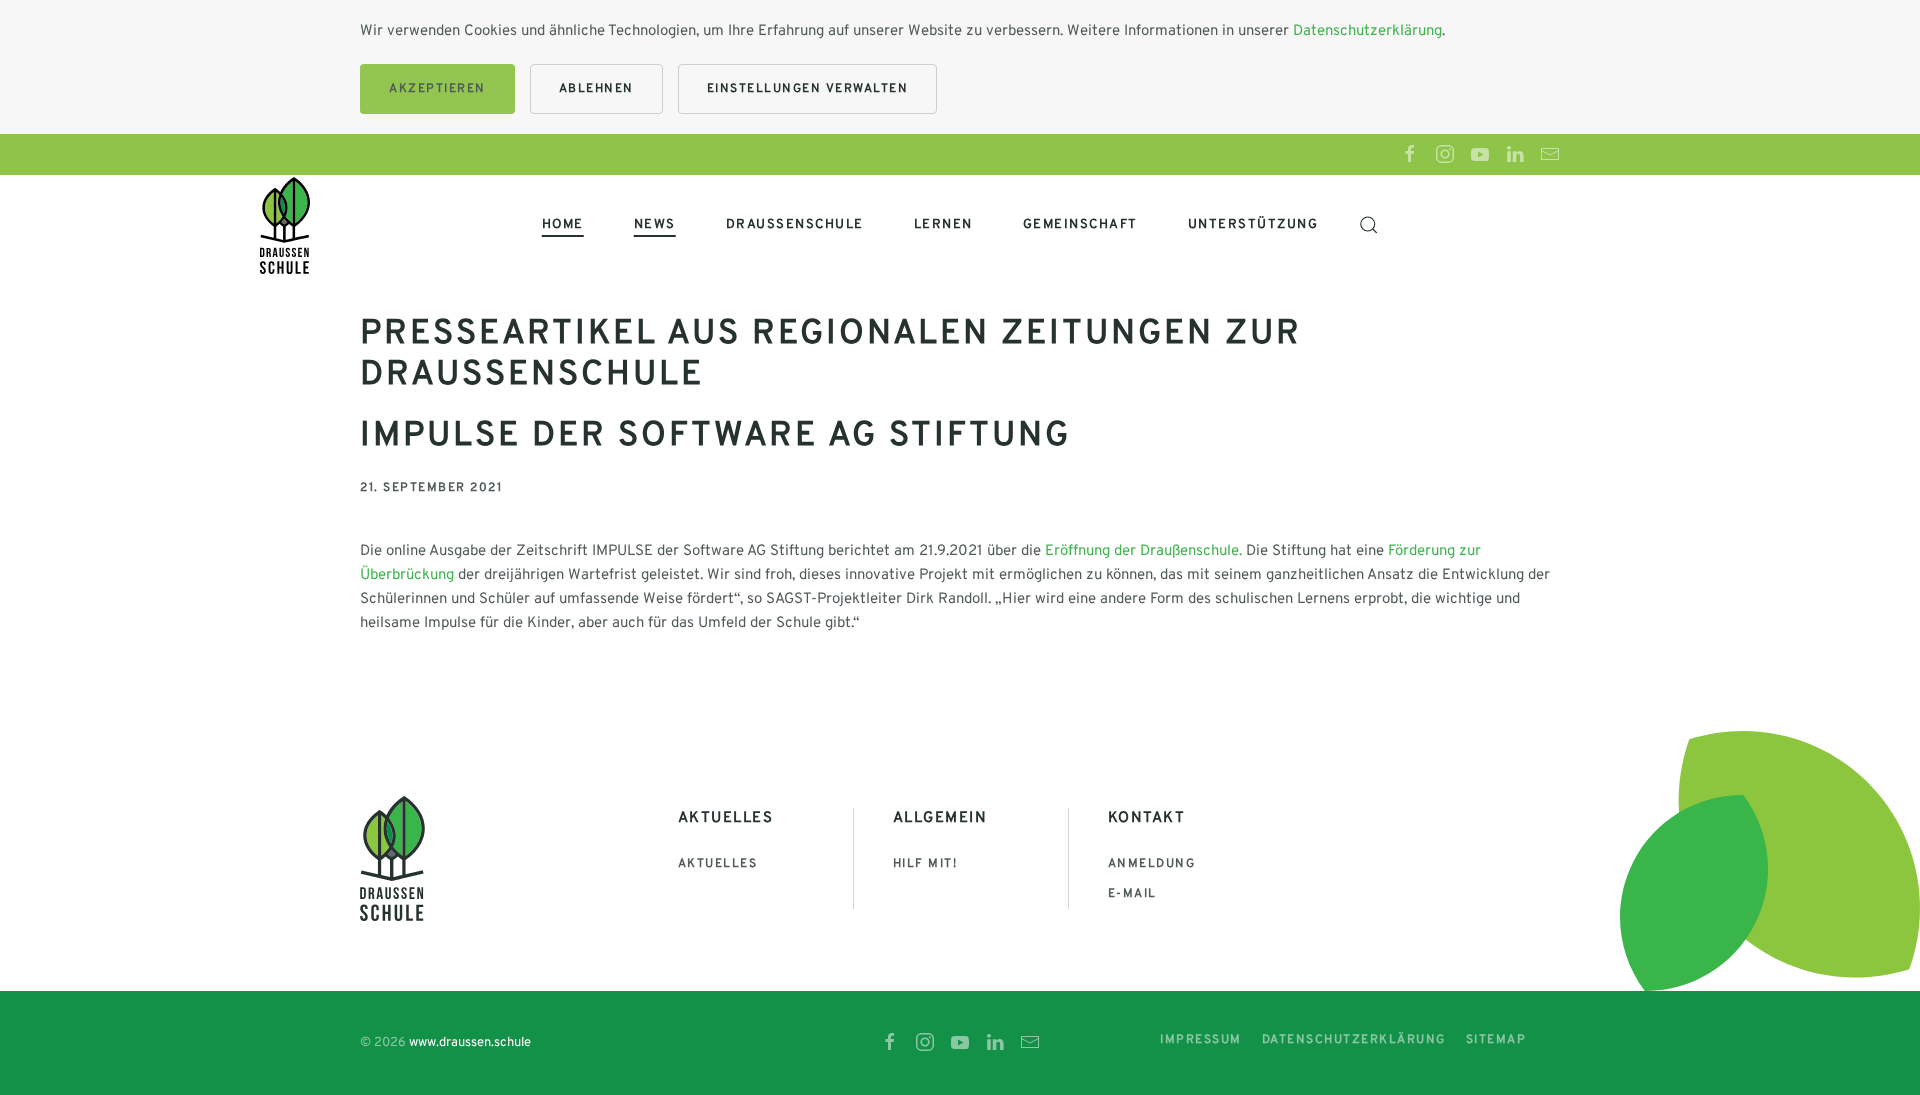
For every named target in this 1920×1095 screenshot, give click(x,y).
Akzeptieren (437, 89)
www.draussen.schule (470, 1043)
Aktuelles (718, 864)
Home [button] (563, 225)
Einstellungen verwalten (808, 89)
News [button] (655, 225)
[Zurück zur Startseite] (285, 225)
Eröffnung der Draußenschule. (1143, 551)
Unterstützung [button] (1253, 225)
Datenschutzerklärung (1367, 31)
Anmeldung (1152, 864)
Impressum (1201, 1040)
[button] (1368, 225)
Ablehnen (596, 89)
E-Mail (1132, 894)
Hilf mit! (925, 864)
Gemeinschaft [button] (1080, 225)
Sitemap (1496, 1040)
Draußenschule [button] (795, 225)
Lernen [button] (943, 225)
